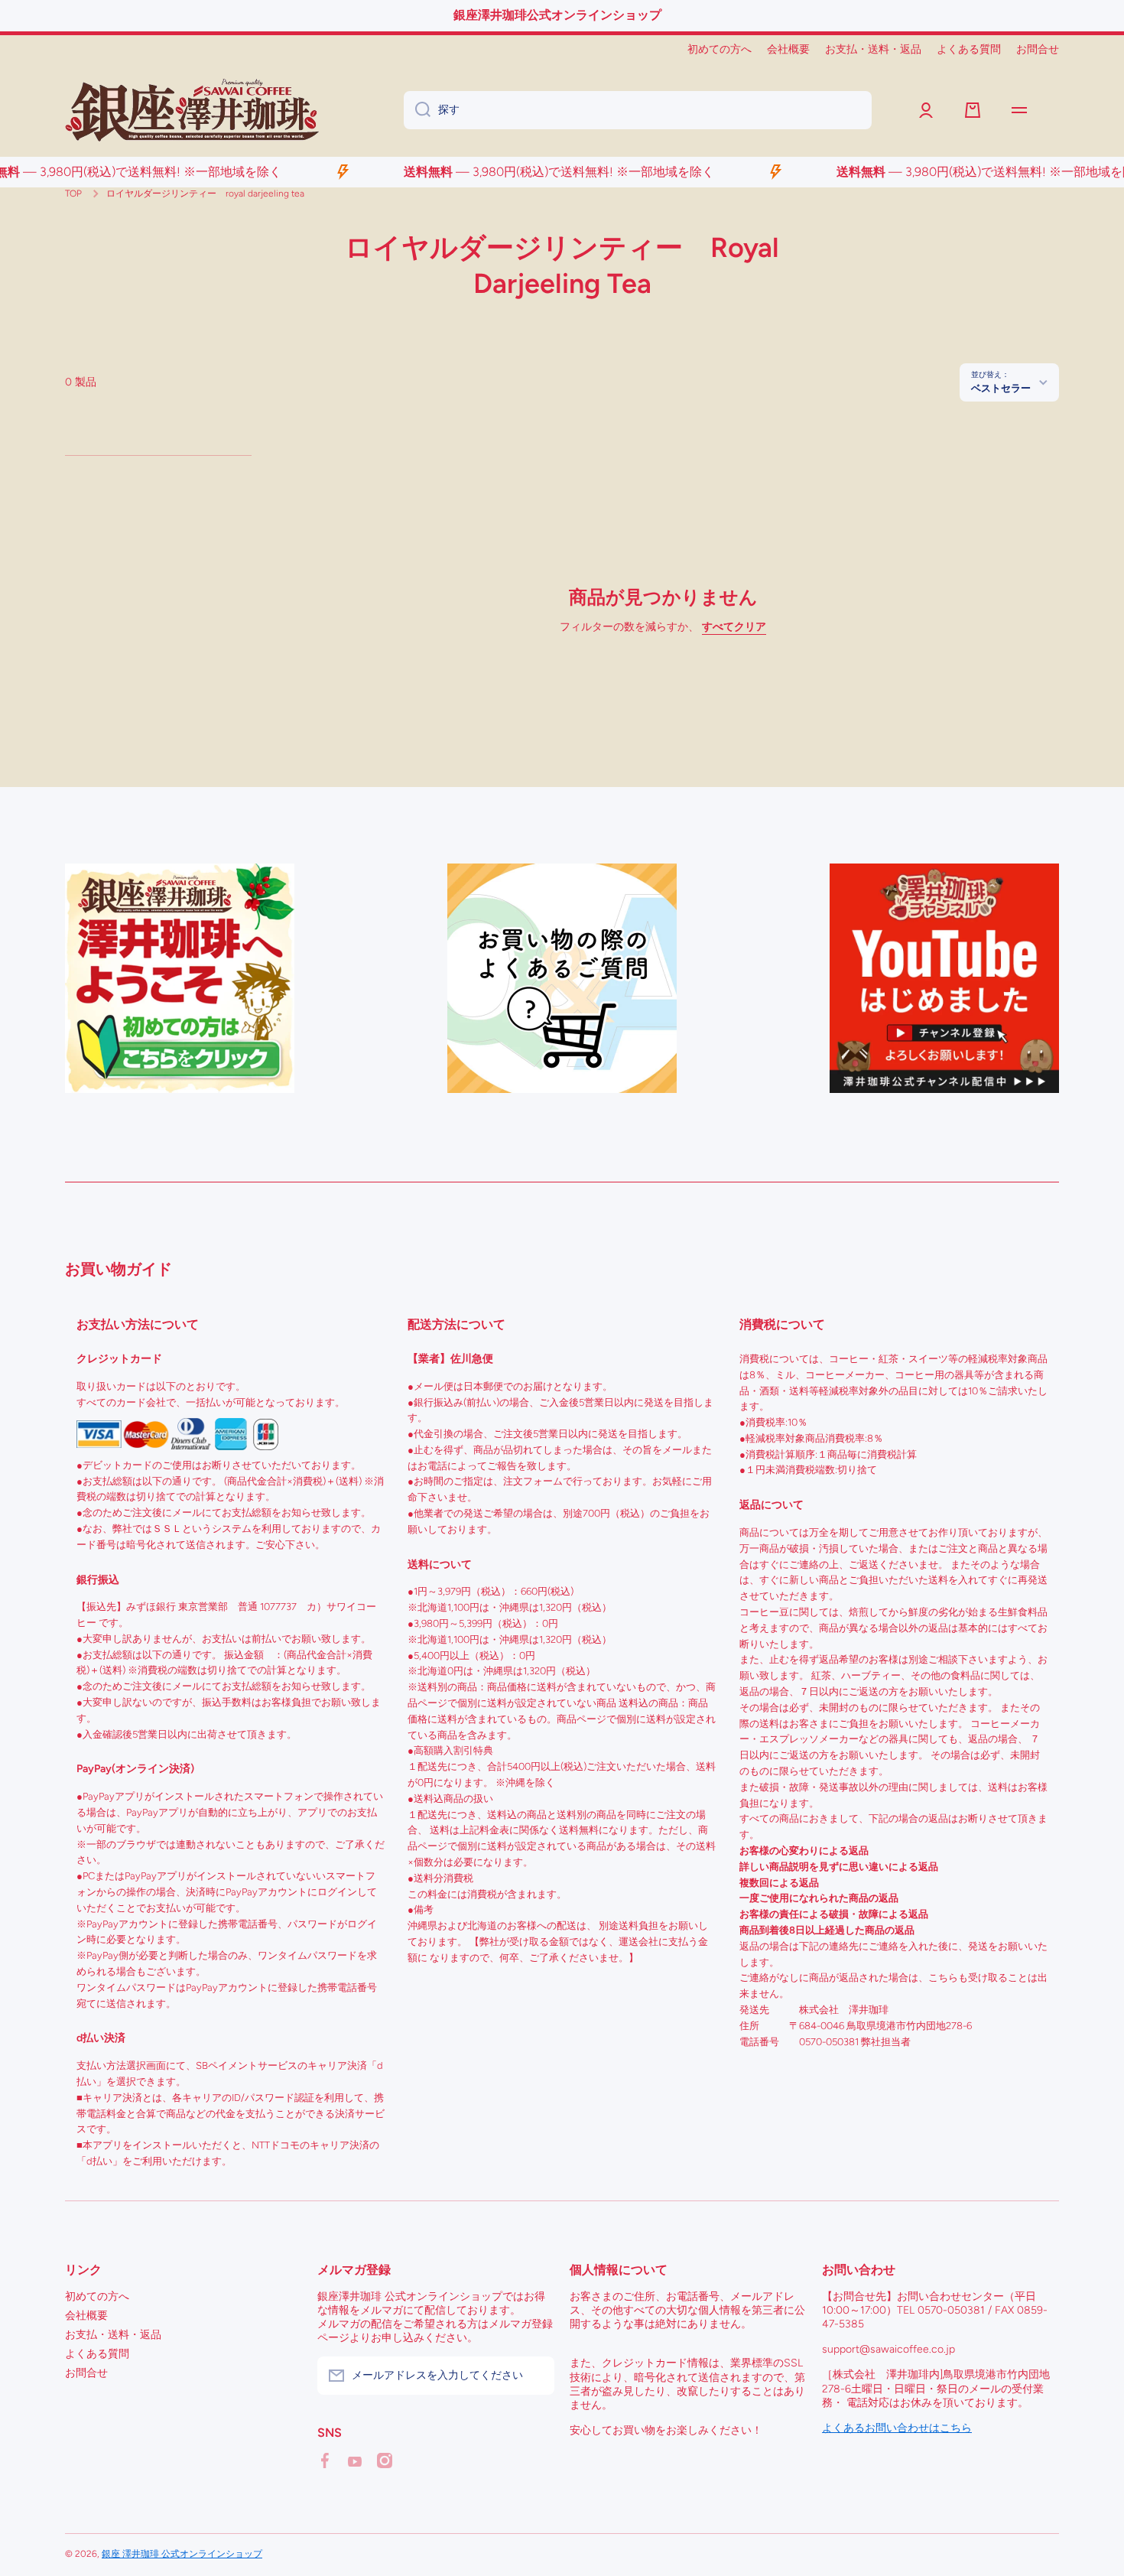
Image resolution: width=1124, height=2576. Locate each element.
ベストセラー (1001, 388)
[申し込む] (535, 2376)
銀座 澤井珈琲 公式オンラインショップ (182, 2554)
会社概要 (86, 2316)
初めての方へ (97, 2296)
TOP (73, 194)
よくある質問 (97, 2354)
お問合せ (86, 2373)
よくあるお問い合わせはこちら (897, 2428)
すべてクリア (734, 627)
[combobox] (638, 110)
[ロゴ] (192, 110)
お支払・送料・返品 (113, 2335)
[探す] (417, 110)
